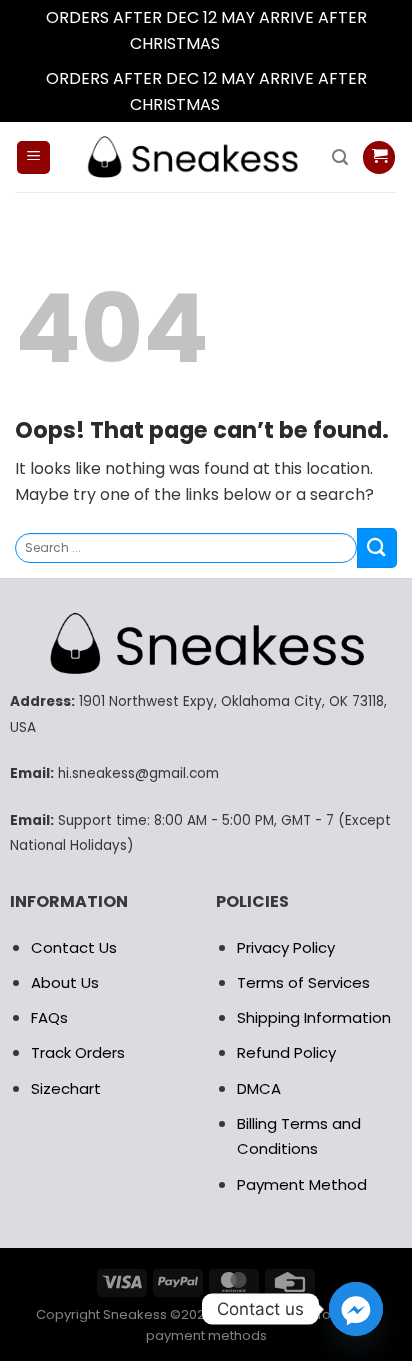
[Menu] (33, 157)
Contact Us (74, 947)
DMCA (259, 1088)
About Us (65, 982)
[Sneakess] (191, 157)
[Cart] (379, 157)
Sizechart (66, 1088)
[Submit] (377, 547)
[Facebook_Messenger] (356, 1309)
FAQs (49, 1017)
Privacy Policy (286, 947)
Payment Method (302, 1184)
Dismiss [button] (253, 43)
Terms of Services (303, 982)
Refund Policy (286, 1052)
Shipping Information (314, 1017)
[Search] (340, 157)
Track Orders (78, 1052)
